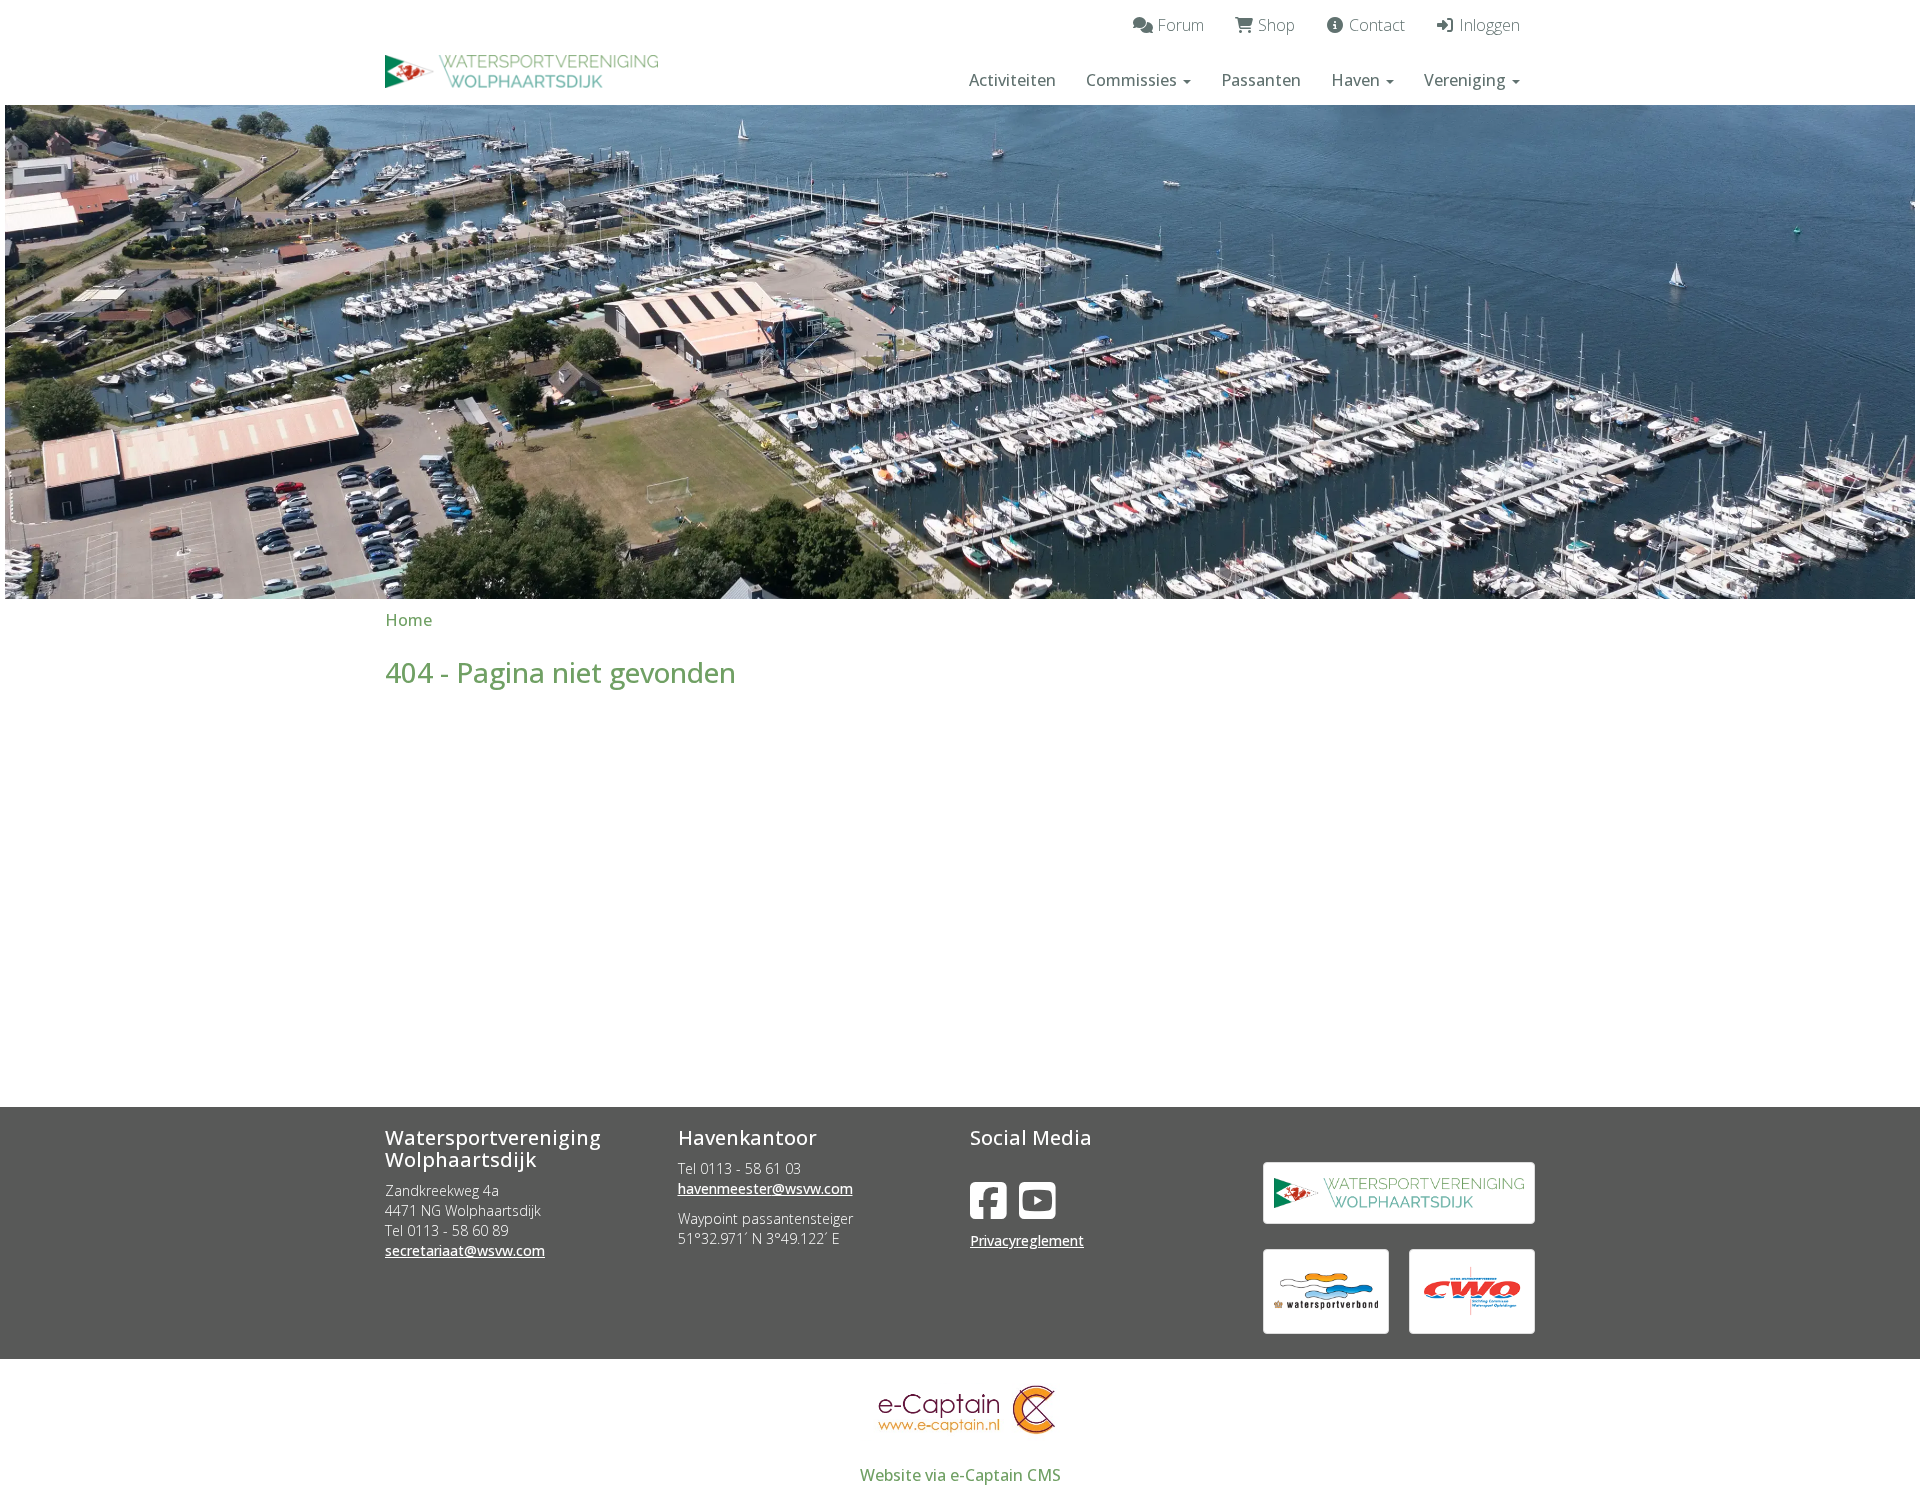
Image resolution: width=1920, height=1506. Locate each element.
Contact (1375, 25)
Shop (1274, 25)
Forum (1178, 25)
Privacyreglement (1027, 1240)
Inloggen (1487, 25)
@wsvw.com (465, 1250)
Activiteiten (1012, 80)
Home (408, 620)
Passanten (1261, 80)
